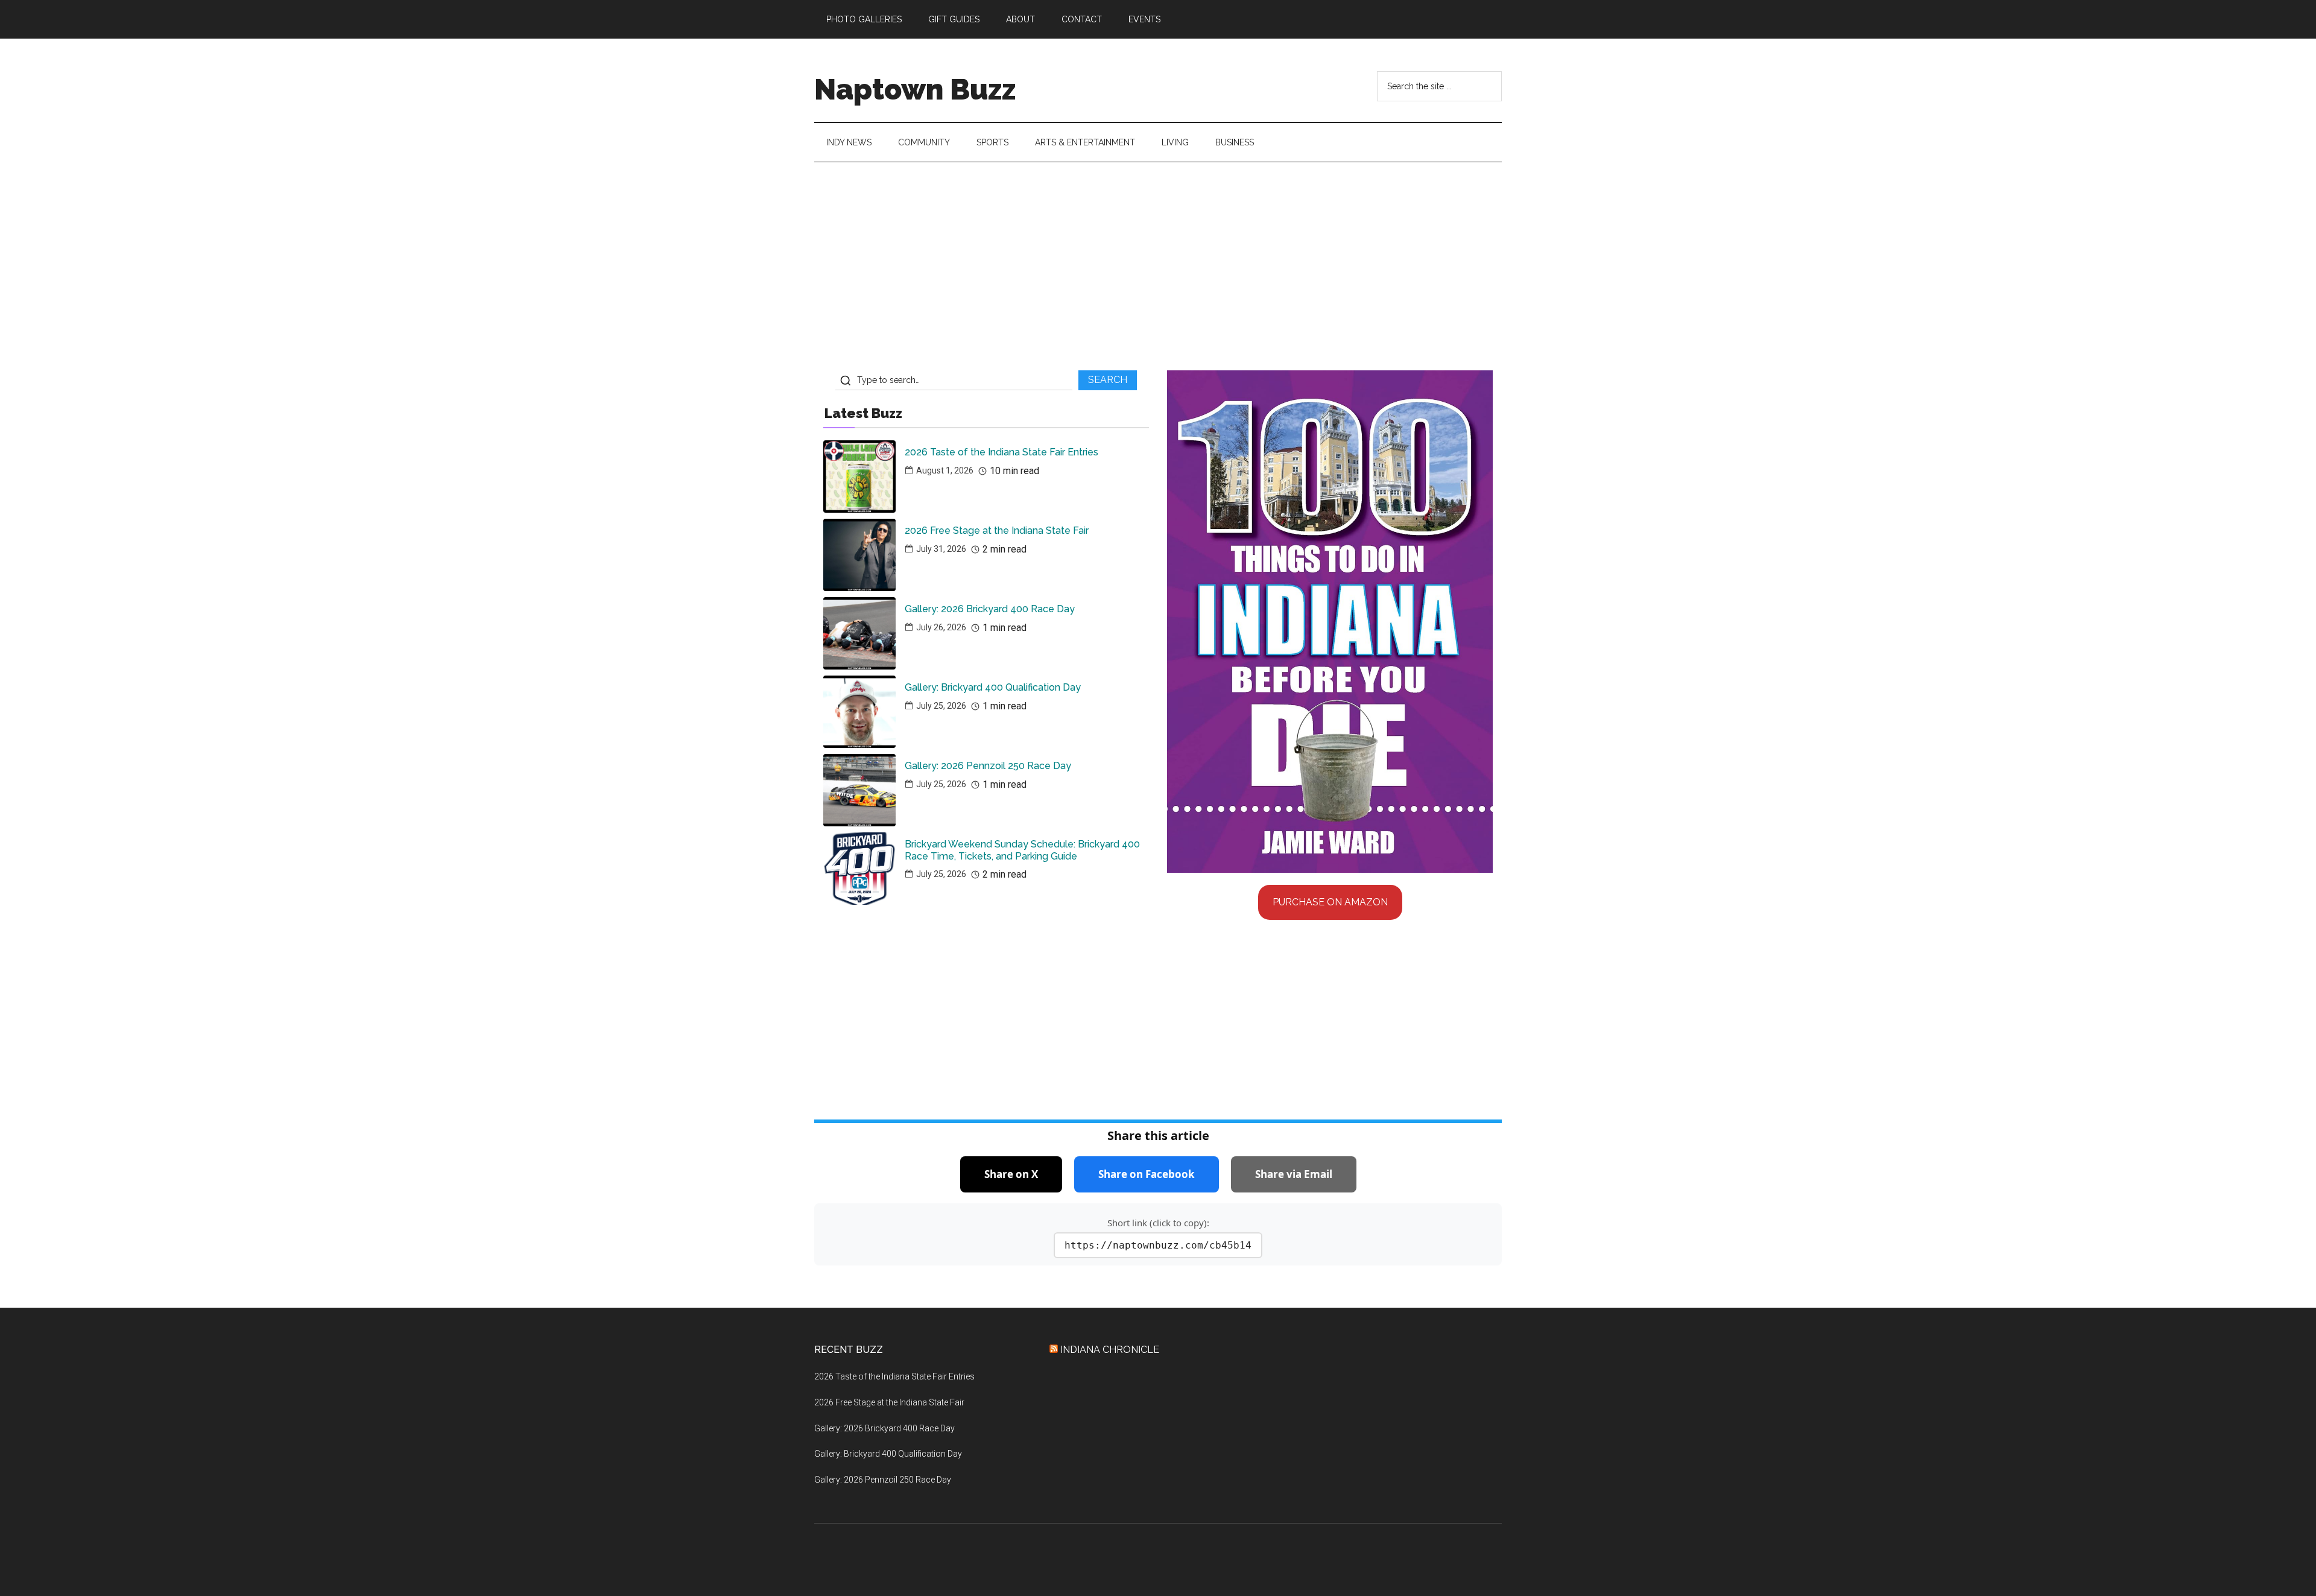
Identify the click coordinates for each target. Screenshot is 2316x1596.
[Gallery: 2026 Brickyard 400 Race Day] (859, 633)
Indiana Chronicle (1110, 1350)
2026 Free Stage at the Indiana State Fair (997, 530)
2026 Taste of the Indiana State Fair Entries (1001, 452)
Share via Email (1294, 1174)
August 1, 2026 (945, 470)
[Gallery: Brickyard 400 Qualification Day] (859, 712)
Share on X (1011, 1174)
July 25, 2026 (941, 706)
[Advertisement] (1158, 271)
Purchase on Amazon (1330, 902)
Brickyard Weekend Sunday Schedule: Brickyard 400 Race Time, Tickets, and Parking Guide (1022, 850)
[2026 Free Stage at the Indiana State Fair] (859, 555)
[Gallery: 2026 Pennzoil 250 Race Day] (859, 790)
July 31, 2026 (941, 549)
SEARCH (1108, 380)
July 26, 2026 (941, 627)
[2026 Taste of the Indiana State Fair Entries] (859, 477)
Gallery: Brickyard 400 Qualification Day (993, 687)
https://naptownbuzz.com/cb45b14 (1158, 1245)
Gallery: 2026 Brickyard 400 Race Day (990, 609)
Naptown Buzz (915, 89)
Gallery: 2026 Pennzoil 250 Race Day (988, 766)
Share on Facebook (1147, 1174)
